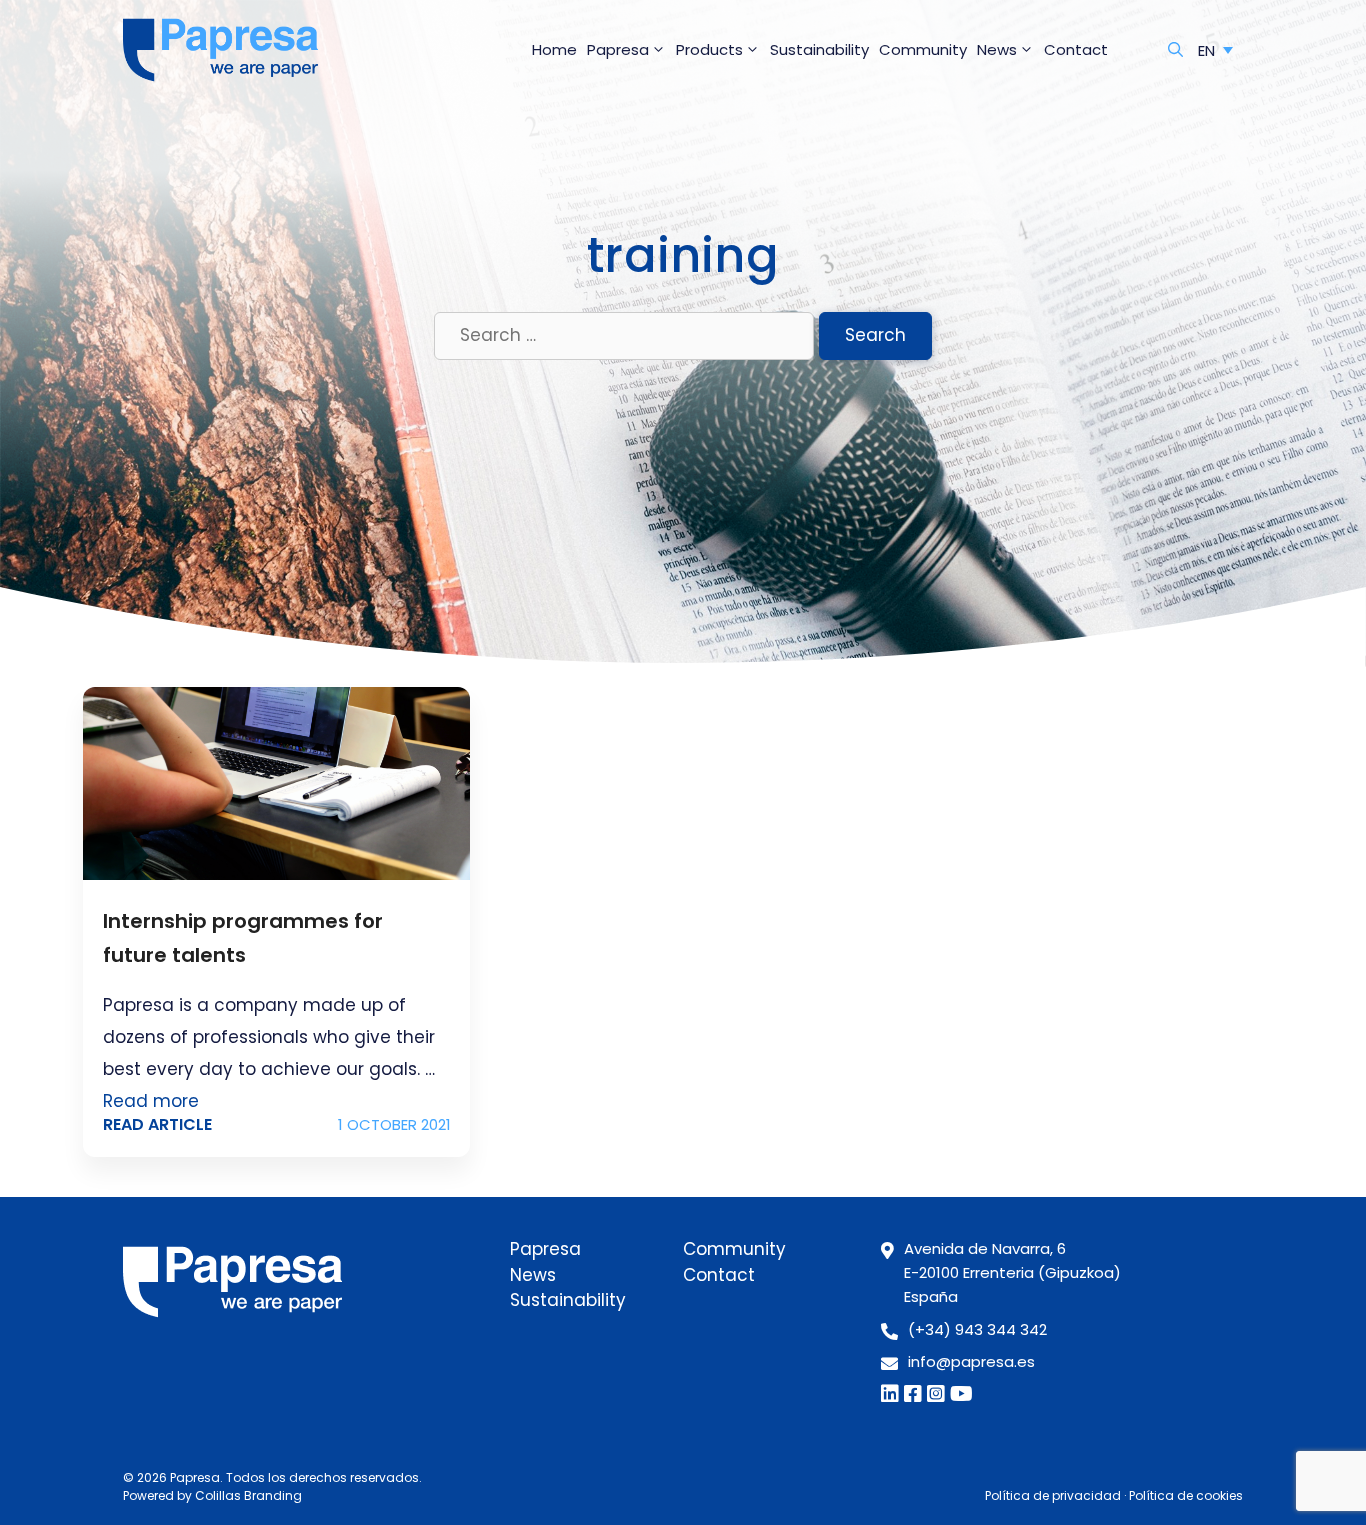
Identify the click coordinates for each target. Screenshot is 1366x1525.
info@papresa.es (971, 1361)
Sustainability (819, 49)
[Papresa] (220, 50)
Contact (1076, 49)
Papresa (618, 49)
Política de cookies (1186, 1495)
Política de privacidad (1053, 1495)
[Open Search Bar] (1175, 50)
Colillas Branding (248, 1495)
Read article (157, 1124)
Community (923, 49)
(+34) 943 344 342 (977, 1329)
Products (709, 49)
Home (554, 49)
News (997, 49)
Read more (151, 1101)
